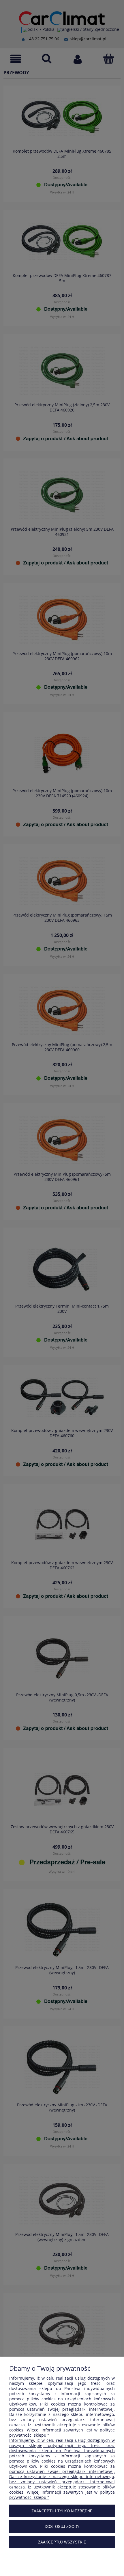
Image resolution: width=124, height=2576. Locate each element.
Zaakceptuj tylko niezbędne (62, 2511)
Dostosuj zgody (62, 2527)
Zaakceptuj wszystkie (62, 2542)
